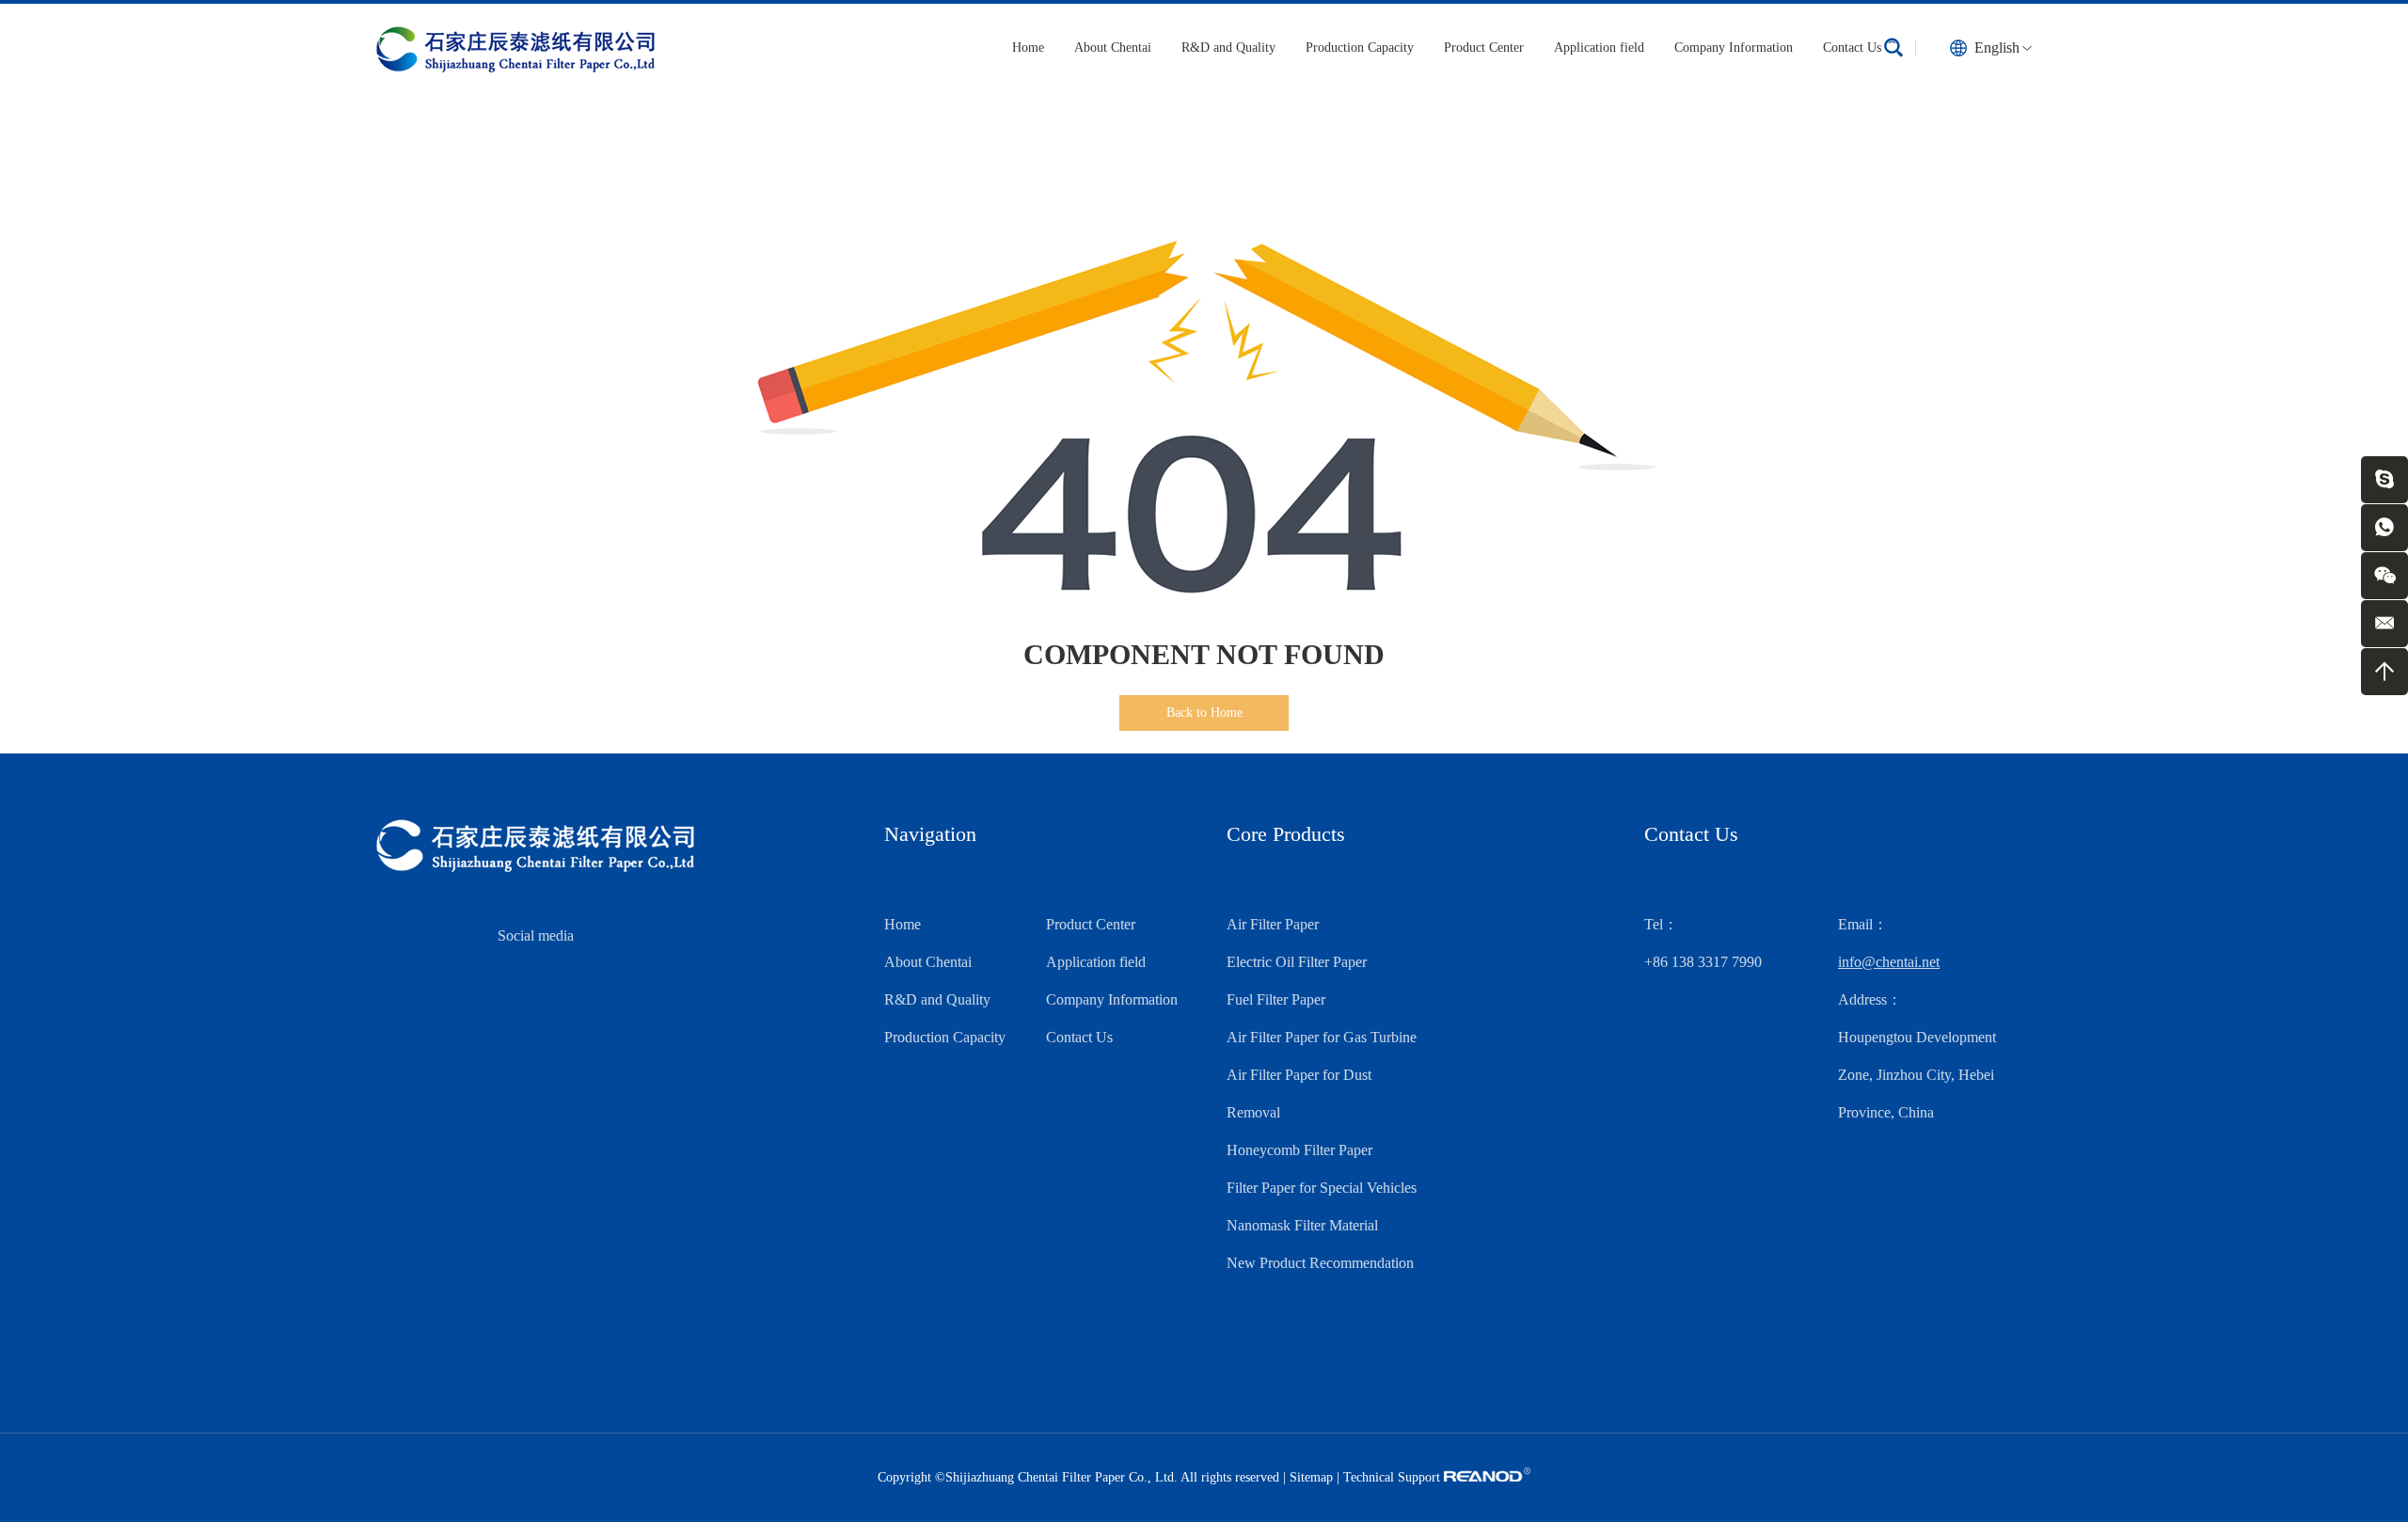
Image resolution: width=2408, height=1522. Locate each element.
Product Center (1484, 48)
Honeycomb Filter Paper (1299, 1150)
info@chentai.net (1889, 962)
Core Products (1286, 834)
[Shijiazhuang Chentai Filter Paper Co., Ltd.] (515, 48)
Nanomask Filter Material (1302, 1225)
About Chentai (1113, 48)
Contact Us (1852, 48)
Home (1028, 48)
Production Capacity (1360, 48)
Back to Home (1204, 713)
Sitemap (1311, 1477)
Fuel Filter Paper (1276, 999)
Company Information (1734, 48)
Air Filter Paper (1273, 924)
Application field (1599, 48)
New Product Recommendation (1320, 1263)
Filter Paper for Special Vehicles (1322, 1188)
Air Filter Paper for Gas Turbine (1322, 1037)
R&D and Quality (1228, 48)
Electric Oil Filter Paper (1297, 962)
